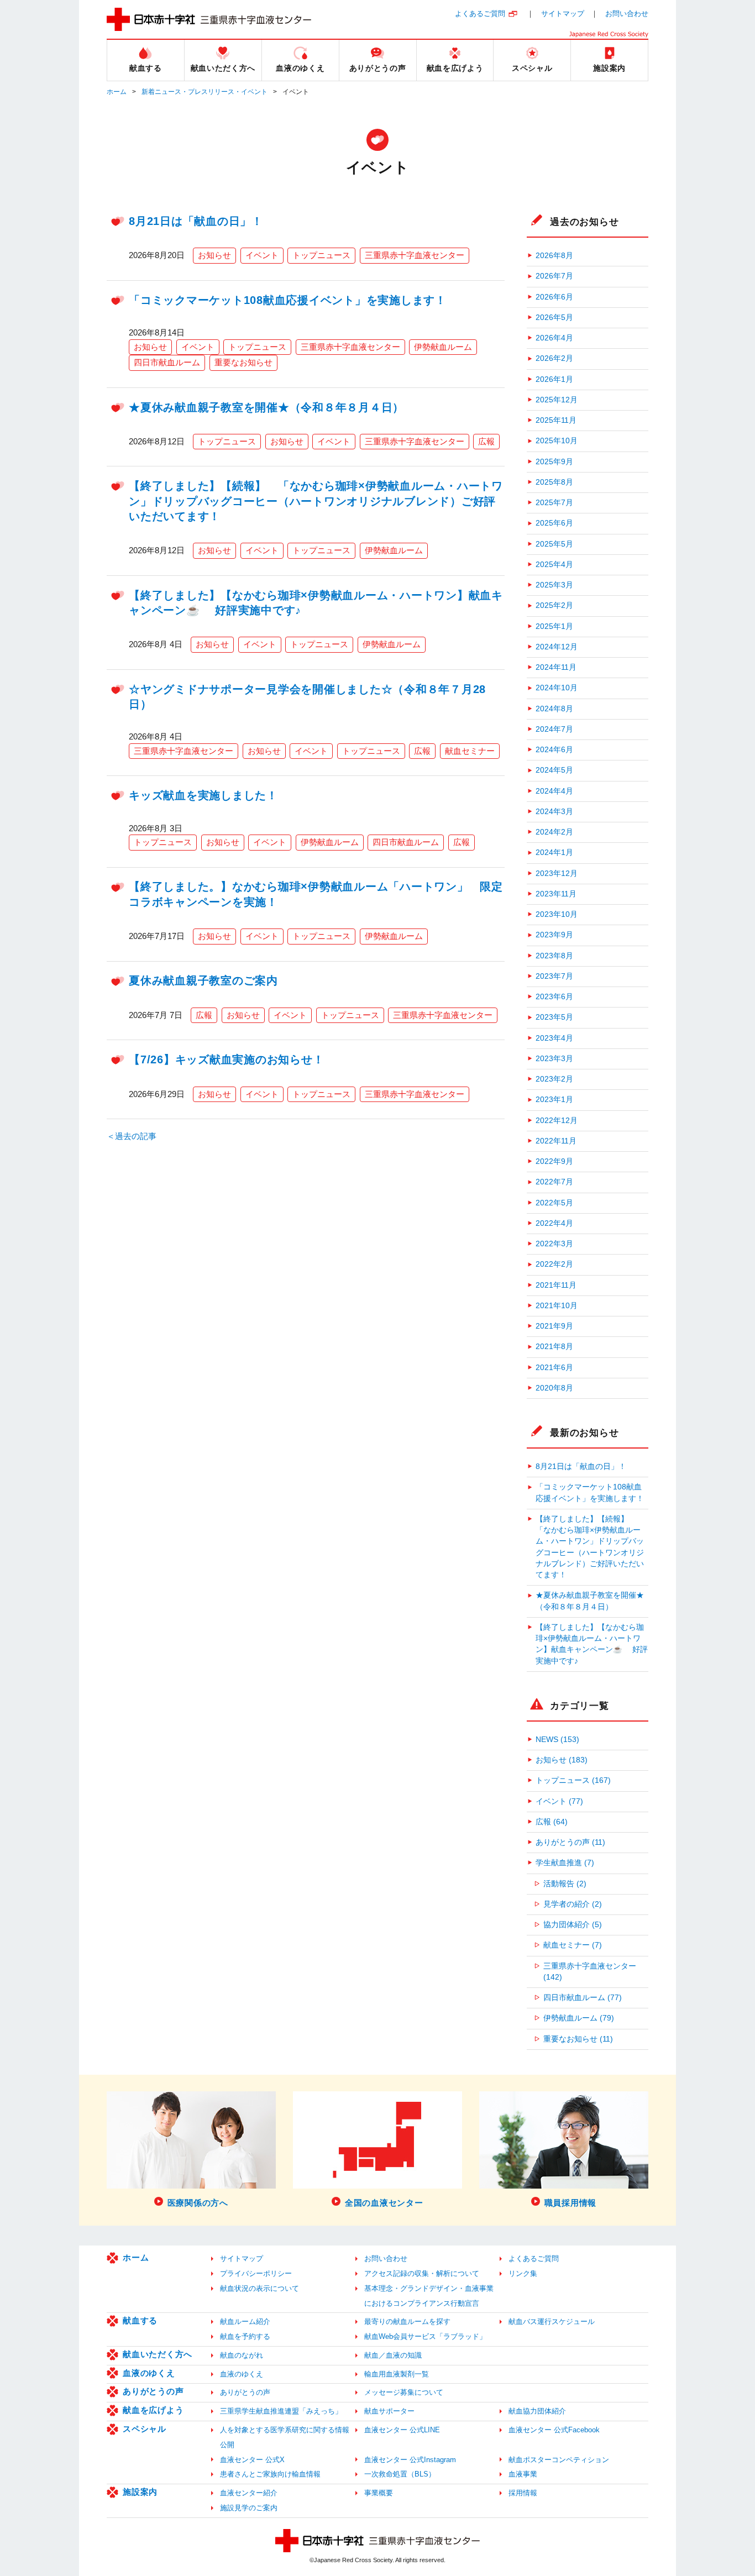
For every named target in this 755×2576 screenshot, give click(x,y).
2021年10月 (557, 1306)
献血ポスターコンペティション (559, 2460)
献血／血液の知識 (393, 2355)
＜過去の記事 (132, 1136)
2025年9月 (554, 462)
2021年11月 (556, 1285)
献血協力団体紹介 (537, 2411)
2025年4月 (554, 565)
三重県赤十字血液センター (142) (590, 1972)
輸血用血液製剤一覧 (397, 2374)
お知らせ (214, 255)
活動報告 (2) (565, 1884)
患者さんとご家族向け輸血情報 (270, 2474)
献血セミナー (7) (573, 1945)
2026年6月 (554, 297)
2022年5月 (554, 1203)
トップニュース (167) (573, 1780)
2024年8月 (554, 709)
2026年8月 (554, 256)
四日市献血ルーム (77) (583, 1998)
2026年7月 (554, 276)
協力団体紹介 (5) (573, 1925)
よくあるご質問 (480, 14)
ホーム (117, 92)
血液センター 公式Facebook (554, 2430)
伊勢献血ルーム (443, 347)
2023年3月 (554, 1059)
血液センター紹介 (249, 2493)
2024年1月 (554, 852)
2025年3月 (554, 585)
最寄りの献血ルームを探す (407, 2321)
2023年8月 (554, 956)
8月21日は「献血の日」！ (196, 221)
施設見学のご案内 (249, 2508)
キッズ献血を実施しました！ (203, 795)
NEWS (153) (557, 1740)
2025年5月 (554, 544)
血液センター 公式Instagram (410, 2460)
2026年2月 (554, 358)
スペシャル (145, 2429)
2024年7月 (554, 729)
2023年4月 (554, 1038)
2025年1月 (554, 626)
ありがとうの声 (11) (570, 1842)
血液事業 (523, 2474)
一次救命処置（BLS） (400, 2474)
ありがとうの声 (153, 2391)
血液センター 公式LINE (402, 2430)
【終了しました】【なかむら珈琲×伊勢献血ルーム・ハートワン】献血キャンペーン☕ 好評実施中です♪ (592, 1644)
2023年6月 (554, 997)
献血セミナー (470, 751)
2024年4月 (554, 791)
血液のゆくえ (149, 2373)
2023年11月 (556, 894)
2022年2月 (554, 1264)
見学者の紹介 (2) (573, 1904)
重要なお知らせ (243, 362)
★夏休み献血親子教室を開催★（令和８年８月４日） (266, 407)
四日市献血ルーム (167, 362)
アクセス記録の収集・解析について (422, 2273)
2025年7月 (554, 503)
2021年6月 (554, 1368)
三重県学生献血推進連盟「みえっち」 (281, 2411)
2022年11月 (556, 1141)
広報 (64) (552, 1822)
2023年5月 (554, 1017)
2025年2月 (554, 605)
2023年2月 (554, 1079)
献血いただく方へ (158, 2354)
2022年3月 (554, 1244)
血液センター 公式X (252, 2460)
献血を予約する (245, 2336)
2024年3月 (554, 812)
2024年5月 (554, 770)
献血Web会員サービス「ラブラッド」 (425, 2336)
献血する (140, 2320)
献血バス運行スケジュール (552, 2321)
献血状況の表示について (259, 2288)
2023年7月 (554, 976)
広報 (486, 441)
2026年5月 (554, 318)
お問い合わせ (627, 14)
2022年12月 (557, 1121)
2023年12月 (557, 873)
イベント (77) (559, 1801)
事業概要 (379, 2493)
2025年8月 (554, 482)
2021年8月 (554, 1347)
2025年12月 (557, 400)
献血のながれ (242, 2355)
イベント (262, 255)
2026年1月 (554, 379)
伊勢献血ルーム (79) (579, 2018)
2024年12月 (557, 647)
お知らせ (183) (562, 1760)
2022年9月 (554, 1161)
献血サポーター (389, 2411)
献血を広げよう (153, 2410)
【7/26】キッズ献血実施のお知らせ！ (226, 1059)
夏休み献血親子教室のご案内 (203, 980)
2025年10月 (557, 441)
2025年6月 (554, 523)
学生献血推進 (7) (565, 1863)
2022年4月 (554, 1223)
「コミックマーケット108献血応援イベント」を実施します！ (288, 300)
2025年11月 (556, 420)
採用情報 (523, 2493)
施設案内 (140, 2492)
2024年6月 (554, 750)
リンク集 (523, 2273)
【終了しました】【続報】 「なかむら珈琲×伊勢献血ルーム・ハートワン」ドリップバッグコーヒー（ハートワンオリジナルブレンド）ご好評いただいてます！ (316, 501)
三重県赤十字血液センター (415, 255)
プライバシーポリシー (256, 2273)
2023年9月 (554, 935)
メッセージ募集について (404, 2392)
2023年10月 (557, 914)
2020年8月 (554, 1388)
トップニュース (321, 255)
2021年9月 (554, 1326)
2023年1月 (554, 1100)
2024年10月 (557, 688)
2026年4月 (554, 338)
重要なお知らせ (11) (578, 2039)
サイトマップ (563, 14)
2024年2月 (554, 832)
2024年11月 (556, 667)
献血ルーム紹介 (245, 2321)
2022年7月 (554, 1182)
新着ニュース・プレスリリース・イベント (205, 92)
